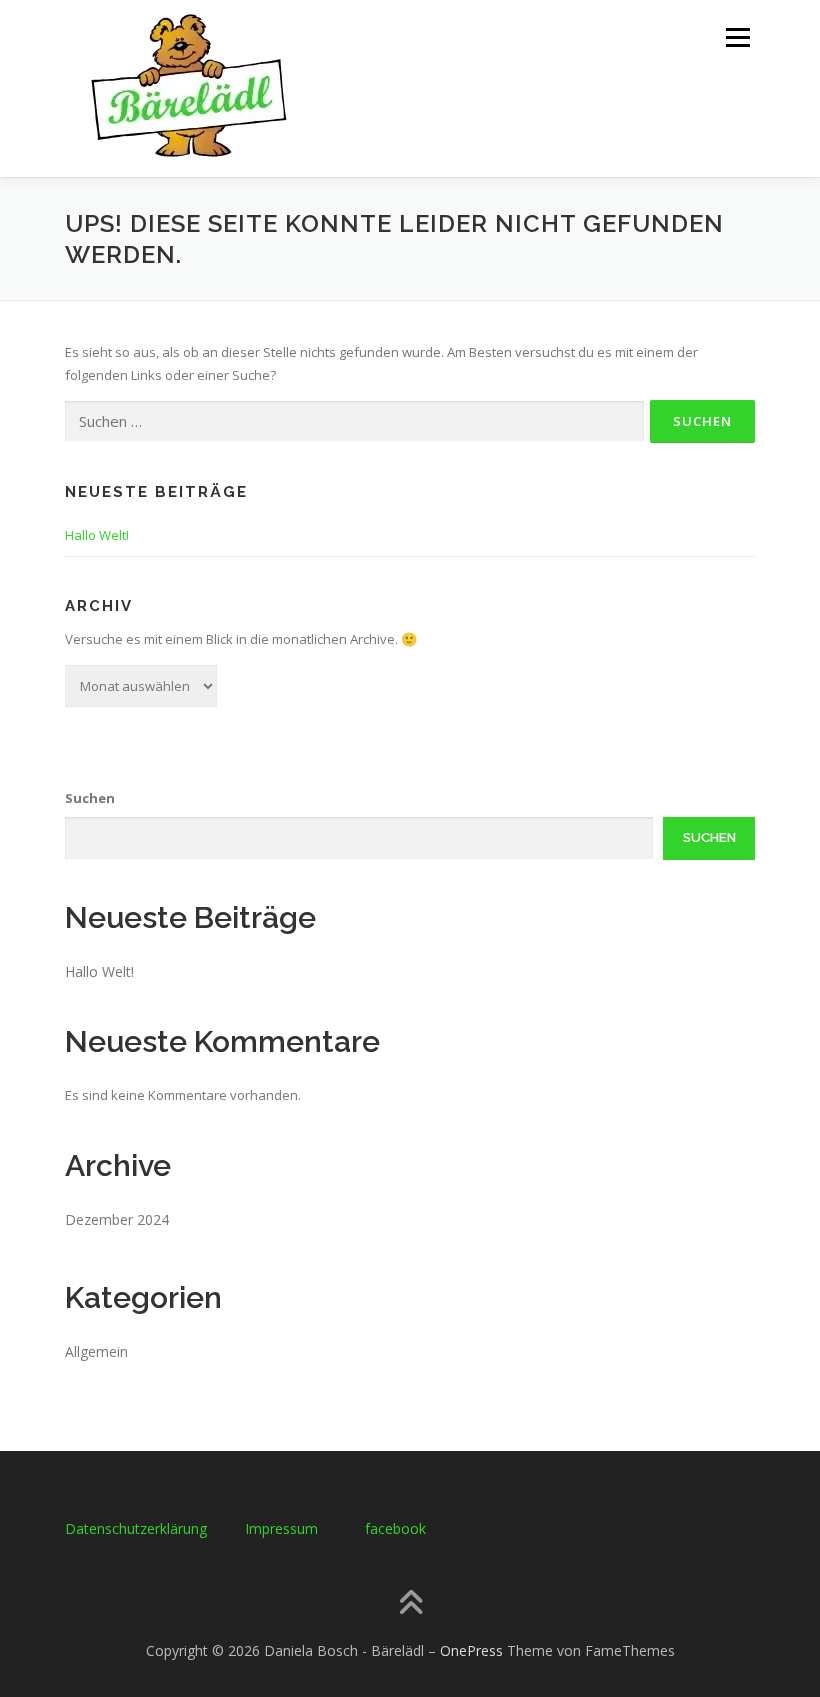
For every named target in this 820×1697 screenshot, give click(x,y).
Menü (737, 37)
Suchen (90, 798)
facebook (395, 1528)
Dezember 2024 (117, 1219)
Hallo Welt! (97, 535)
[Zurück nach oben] (410, 1603)
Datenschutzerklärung (136, 1528)
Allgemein (96, 1351)
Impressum (281, 1528)
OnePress (471, 1650)
